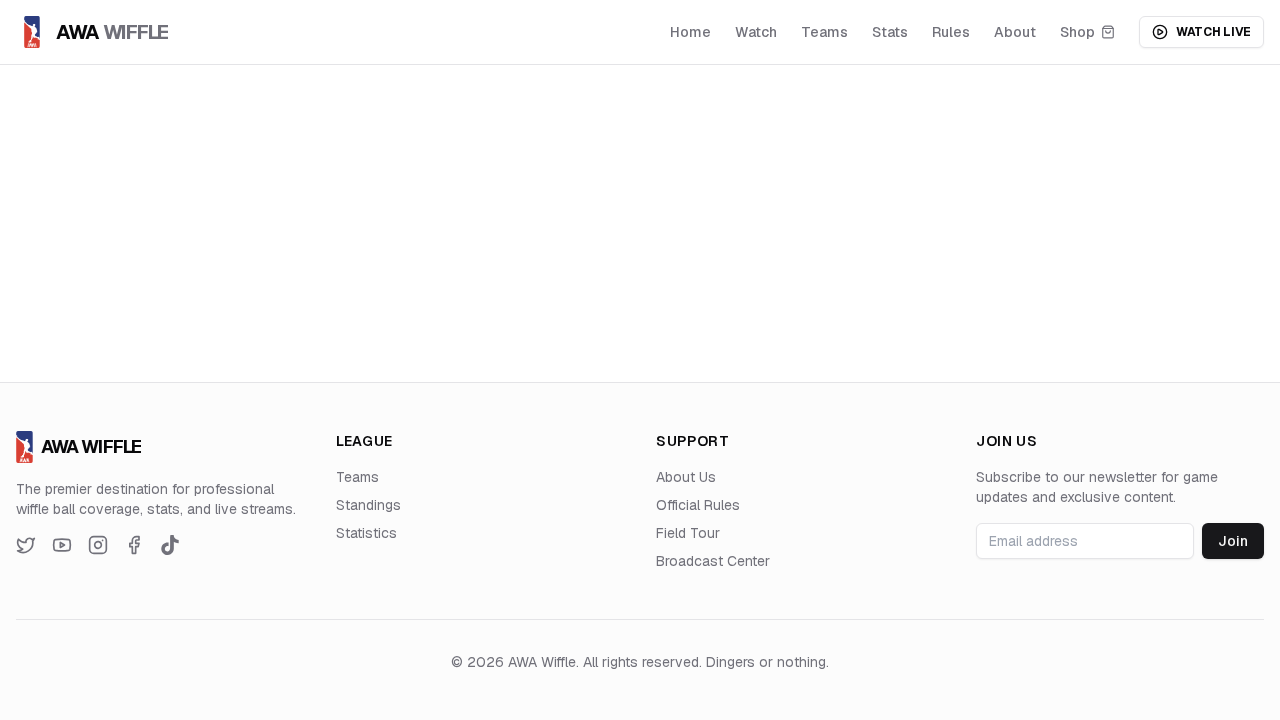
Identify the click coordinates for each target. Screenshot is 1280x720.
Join (1233, 541)
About (1015, 32)
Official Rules (698, 505)
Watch (756, 32)
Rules (951, 32)
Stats (890, 32)
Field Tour (688, 533)
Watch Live (1213, 32)
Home (690, 32)
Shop (1077, 32)
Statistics (366, 533)
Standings (368, 505)
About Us (686, 477)
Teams (824, 32)
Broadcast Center (713, 561)
